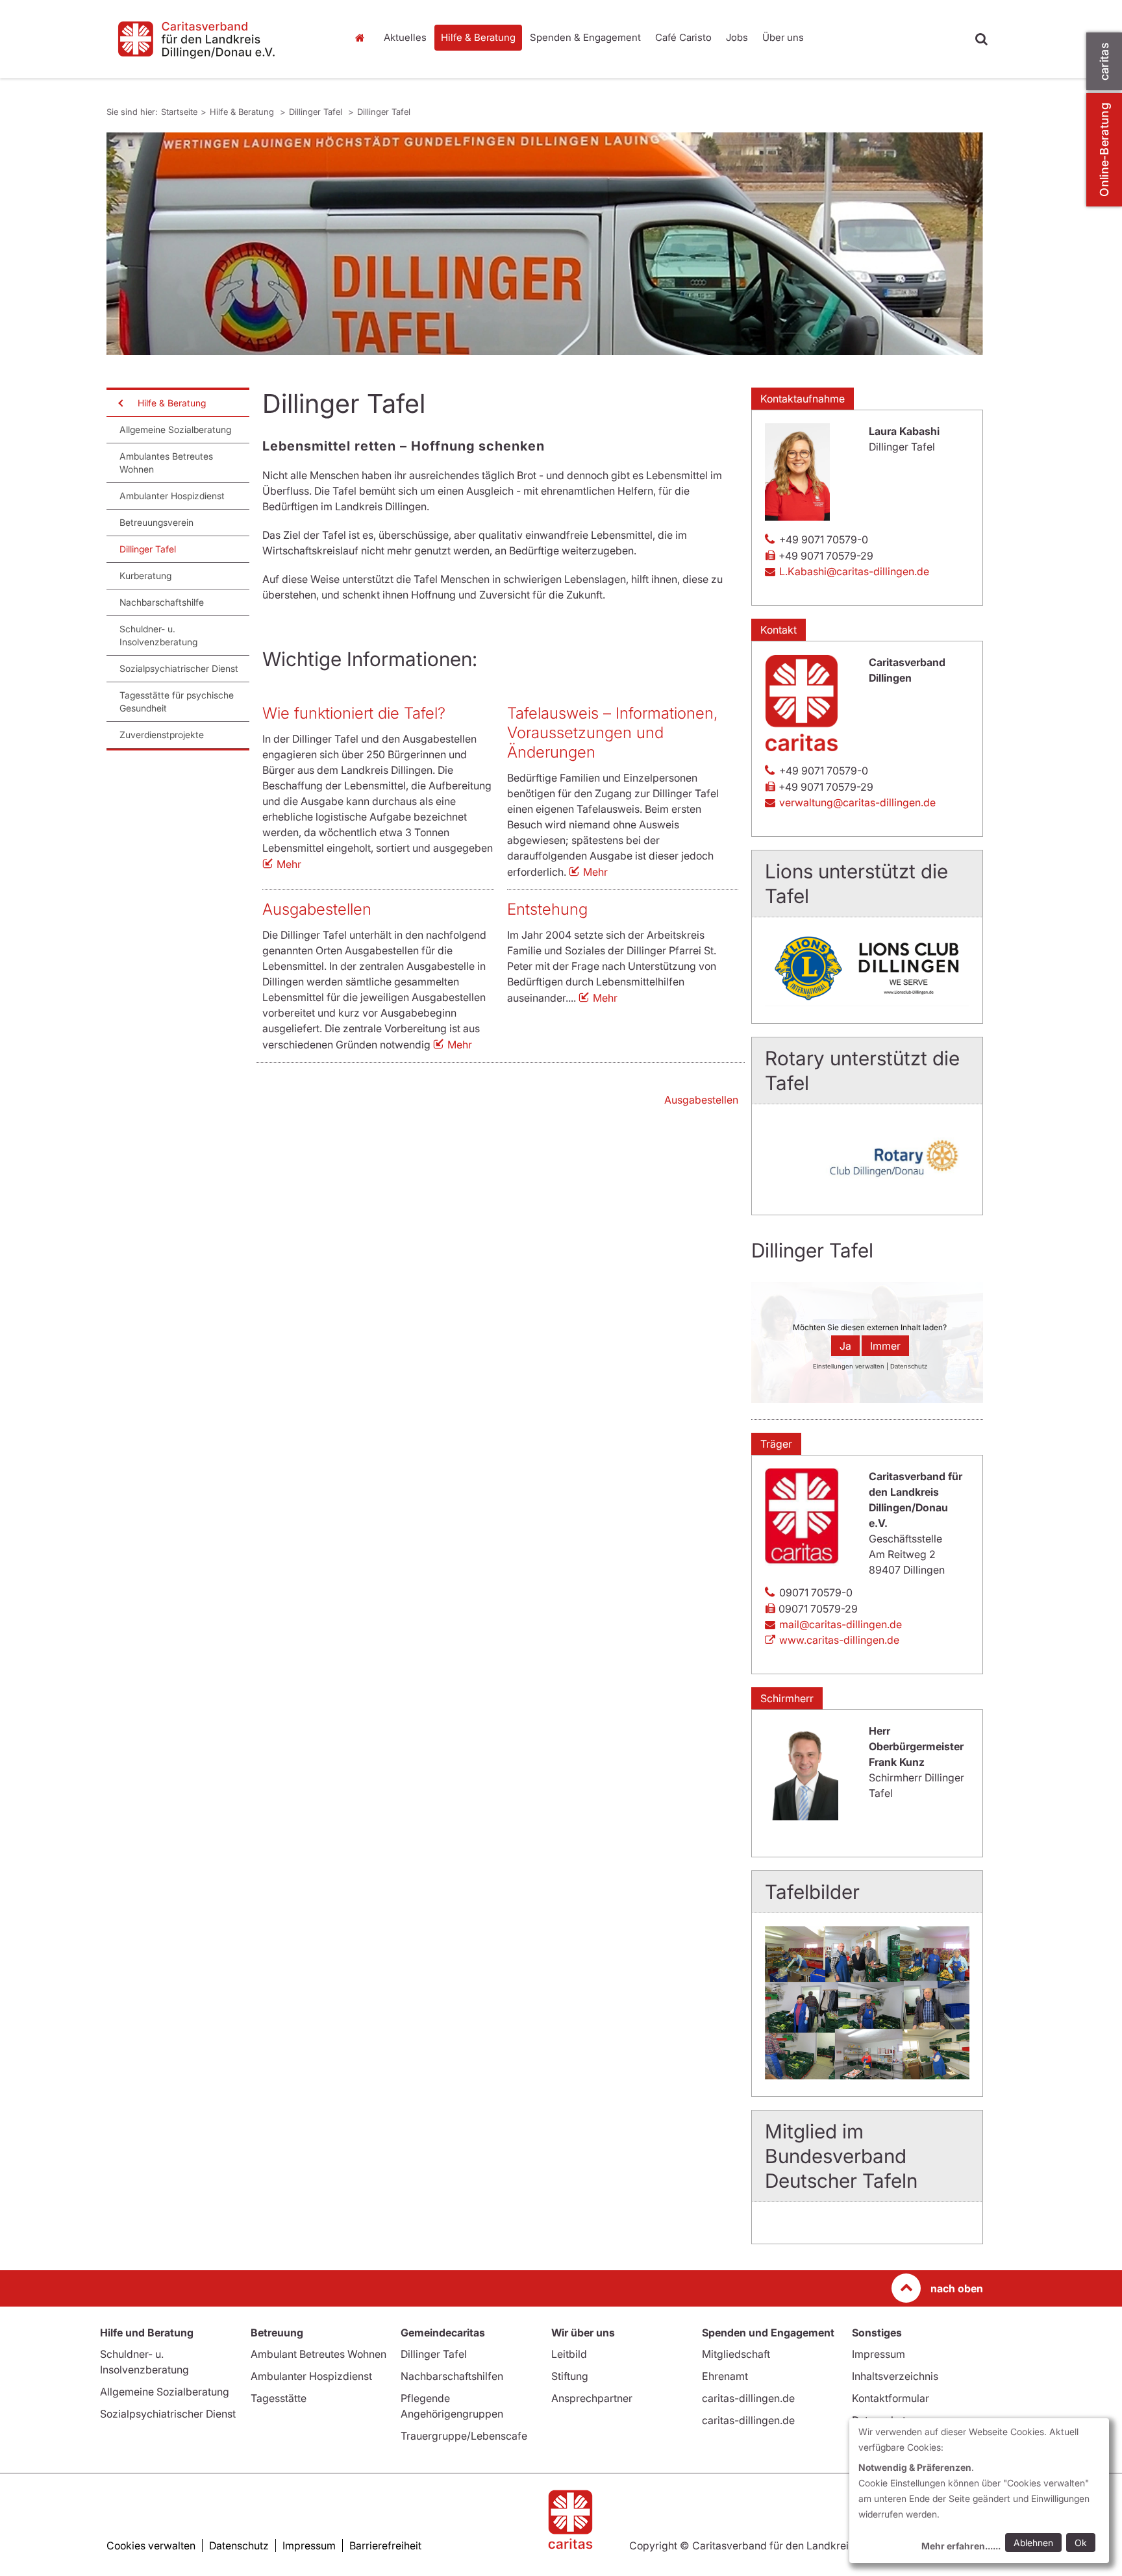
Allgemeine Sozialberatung (175, 429)
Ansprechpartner (592, 2398)
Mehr (289, 864)
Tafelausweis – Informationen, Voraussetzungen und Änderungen (612, 733)
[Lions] (867, 968)
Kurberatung (145, 576)
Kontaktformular (891, 2398)
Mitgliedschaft (736, 2354)
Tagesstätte (279, 2398)
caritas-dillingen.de (748, 2398)
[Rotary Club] (867, 1158)
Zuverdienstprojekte (162, 735)
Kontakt (779, 630)
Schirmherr (787, 1698)
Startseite (363, 38)
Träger (776, 1444)
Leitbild (569, 2354)
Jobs (737, 37)
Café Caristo (683, 37)
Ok (1081, 2543)
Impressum (879, 2354)
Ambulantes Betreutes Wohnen (166, 463)
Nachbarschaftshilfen (452, 2376)
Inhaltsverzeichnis (895, 2376)
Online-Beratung (1104, 150)
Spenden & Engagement (585, 37)
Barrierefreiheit (385, 2545)
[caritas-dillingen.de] (217, 39)
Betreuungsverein (156, 522)
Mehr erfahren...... (961, 2546)
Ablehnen (1033, 2543)
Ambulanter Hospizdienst (172, 496)
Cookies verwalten (151, 2545)
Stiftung (570, 2376)
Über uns (783, 37)
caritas (1104, 61)
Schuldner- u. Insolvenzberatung (158, 635)
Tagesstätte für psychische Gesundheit (177, 701)
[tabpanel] (545, 244)
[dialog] (979, 2491)
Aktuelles (405, 37)
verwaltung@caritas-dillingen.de (857, 802)
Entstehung (547, 909)
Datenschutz (239, 2545)
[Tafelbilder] (867, 2003)
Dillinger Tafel (317, 112)
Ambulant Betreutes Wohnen (318, 2354)
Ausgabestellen (317, 909)
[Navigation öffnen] (119, 403)
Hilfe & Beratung (478, 37)
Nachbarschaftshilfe (162, 602)
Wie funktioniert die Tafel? (354, 713)
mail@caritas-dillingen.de (841, 1624)
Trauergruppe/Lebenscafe (464, 2436)
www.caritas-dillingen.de (839, 1640)
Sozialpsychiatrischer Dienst (179, 668)
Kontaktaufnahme (803, 399)
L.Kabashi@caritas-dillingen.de (854, 571)
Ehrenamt (725, 2376)
